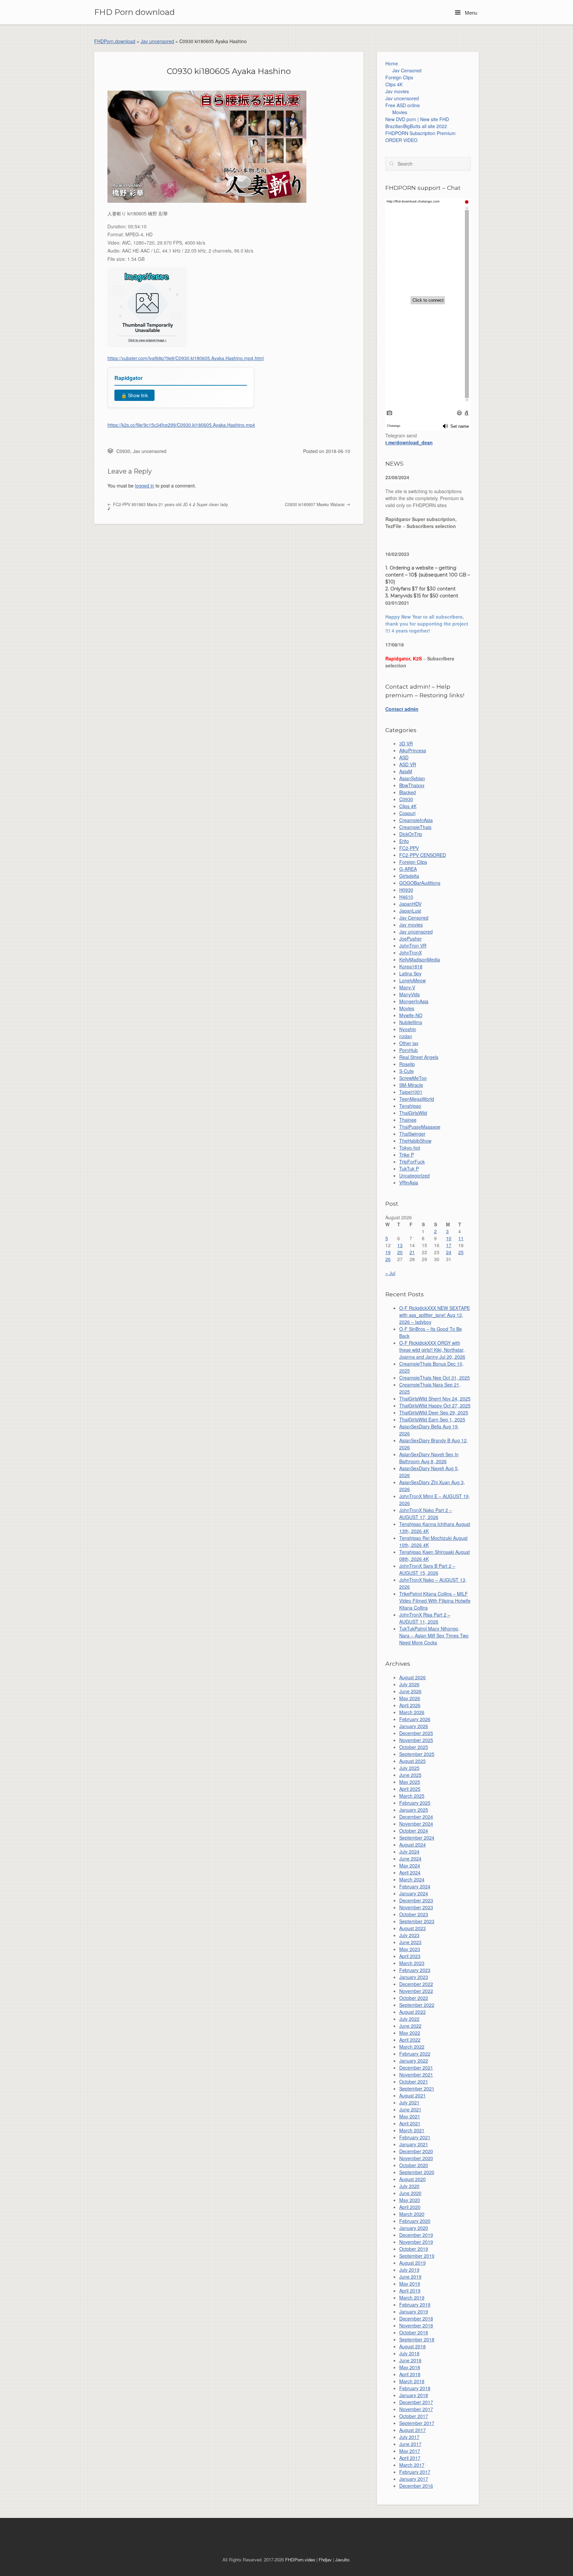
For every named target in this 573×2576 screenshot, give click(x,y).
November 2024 (416, 1824)
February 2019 (415, 2305)
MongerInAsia (414, 1001)
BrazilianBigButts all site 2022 (416, 126)
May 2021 (410, 2116)
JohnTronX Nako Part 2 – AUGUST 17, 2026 (426, 1514)
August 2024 (413, 1845)
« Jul (390, 1273)
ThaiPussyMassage (420, 1127)
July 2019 (409, 2270)
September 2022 (417, 2005)
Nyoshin (408, 1029)
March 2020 (412, 2214)
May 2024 (410, 1865)
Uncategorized (414, 1175)
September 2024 (417, 1838)
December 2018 (416, 2318)
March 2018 (412, 2381)
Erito (404, 841)
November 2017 (416, 2409)
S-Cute (407, 1071)
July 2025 (409, 1768)
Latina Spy (410, 973)
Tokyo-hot (410, 1148)
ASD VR (408, 764)
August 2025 (413, 1761)
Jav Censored (407, 70)
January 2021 (414, 2144)
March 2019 (412, 2298)
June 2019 (410, 2277)
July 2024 (409, 1852)
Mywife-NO (411, 1015)
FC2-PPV (409, 848)
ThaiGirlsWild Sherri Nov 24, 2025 (435, 1399)
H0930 (406, 890)
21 (412, 1252)
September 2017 (417, 2423)
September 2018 (417, 2339)
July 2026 (409, 1684)
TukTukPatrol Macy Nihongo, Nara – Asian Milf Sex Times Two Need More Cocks (434, 1635)
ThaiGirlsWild (413, 1113)
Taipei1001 (411, 1092)
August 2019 (413, 2263)
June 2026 (410, 1691)
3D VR (406, 743)
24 (449, 1252)
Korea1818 (411, 966)
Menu (470, 12)
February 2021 (415, 2137)
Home (392, 63)
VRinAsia (409, 1182)
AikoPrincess (413, 750)
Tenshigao (410, 1106)
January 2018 (414, 2395)
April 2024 (410, 1872)
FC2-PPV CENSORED (423, 855)
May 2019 (410, 2284)
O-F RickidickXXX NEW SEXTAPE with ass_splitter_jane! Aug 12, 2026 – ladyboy (435, 1315)
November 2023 (416, 1907)
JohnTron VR (413, 946)
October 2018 (414, 2332)
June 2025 (410, 1775)
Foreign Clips (399, 77)
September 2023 (417, 1921)
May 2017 (410, 2451)
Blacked (408, 792)
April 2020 (410, 2207)
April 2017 (410, 2458)
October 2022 (414, 1998)
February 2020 (415, 2221)
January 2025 (414, 1810)
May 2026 (410, 1698)
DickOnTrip (411, 834)
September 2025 (417, 1754)
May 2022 (410, 2033)
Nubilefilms (411, 1022)
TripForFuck (412, 1162)
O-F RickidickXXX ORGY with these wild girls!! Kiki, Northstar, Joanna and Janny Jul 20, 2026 (432, 1350)
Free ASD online (403, 105)
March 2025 (412, 1796)
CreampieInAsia (416, 820)
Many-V (407, 987)
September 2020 (417, 2172)
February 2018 (415, 2388)
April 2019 (410, 2291)
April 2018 (410, 2374)
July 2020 (409, 2186)
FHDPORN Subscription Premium (420, 133)
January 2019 (414, 2311)
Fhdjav (325, 2560)
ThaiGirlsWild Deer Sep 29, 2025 (434, 1412)
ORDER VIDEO (401, 140)
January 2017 (414, 2479)
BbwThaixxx (412, 785)
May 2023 (410, 1949)
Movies (400, 112)
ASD (404, 757)
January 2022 (414, 2061)
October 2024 (414, 1831)
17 (449, 1245)
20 (400, 1252)
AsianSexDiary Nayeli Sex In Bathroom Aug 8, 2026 (429, 1458)
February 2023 (415, 1970)
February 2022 (415, 2054)
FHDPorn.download (115, 41)
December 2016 (416, 2486)
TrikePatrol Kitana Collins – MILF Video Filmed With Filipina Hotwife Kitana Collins (435, 1601)
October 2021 (414, 2082)
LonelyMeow (413, 980)
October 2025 (414, 1747)
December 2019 (416, 2235)
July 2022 (409, 2019)
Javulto (342, 2560)
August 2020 (413, 2179)
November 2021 (416, 2075)
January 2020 (414, 2228)
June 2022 (410, 2026)
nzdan (406, 1036)
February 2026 (415, 1719)
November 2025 (416, 1740)
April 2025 (410, 1789)
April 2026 (410, 1705)
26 (388, 1259)
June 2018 (410, 2360)
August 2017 (413, 2430)
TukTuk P (409, 1169)
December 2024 (416, 1817)
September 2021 (417, 2088)
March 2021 (412, 2130)
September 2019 (417, 2256)
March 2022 (412, 2047)
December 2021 (416, 2068)
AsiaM (406, 771)
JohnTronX (411, 952)
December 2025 (416, 1733)
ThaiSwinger (412, 1134)
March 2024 (412, 1879)
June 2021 (410, 2109)
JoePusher (411, 939)
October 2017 (414, 2416)
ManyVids (410, 994)
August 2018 (413, 2346)
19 (388, 1252)
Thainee (408, 1120)
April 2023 (410, 1956)
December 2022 (416, 1984)
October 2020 (414, 2165)
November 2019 (416, 2242)
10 (449, 1238)
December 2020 (416, 2151)
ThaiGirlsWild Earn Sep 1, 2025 (432, 1419)
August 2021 (413, 2095)
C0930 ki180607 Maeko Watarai (315, 504)
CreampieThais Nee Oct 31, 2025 (435, 1378)
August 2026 (413, 1677)
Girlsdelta (409, 876)
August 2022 (413, 2012)
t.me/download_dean (409, 442)
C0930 (123, 451)
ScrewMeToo (413, 1078)
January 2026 (414, 1726)
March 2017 (412, 2465)
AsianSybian (412, 778)
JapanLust (410, 911)
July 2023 (409, 1935)
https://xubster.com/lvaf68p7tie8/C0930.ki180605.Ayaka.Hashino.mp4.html (186, 358)
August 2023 (413, 1928)
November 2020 (416, 2158)
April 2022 (410, 2040)
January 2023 (414, 1977)
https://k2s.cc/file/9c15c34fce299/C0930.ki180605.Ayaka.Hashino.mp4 (181, 425)
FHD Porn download (134, 12)
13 (400, 1245)
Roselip (407, 1064)
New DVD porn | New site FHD (417, 119)
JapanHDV (410, 904)
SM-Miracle (411, 1085)
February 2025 (415, 1803)
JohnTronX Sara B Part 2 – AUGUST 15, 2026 (427, 1569)
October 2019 (414, 2249)
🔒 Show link (134, 395)
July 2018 (409, 2353)
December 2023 (416, 1900)
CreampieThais (415, 827)
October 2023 (414, 1914)
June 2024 (410, 1858)
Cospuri (407, 813)
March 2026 (412, 1712)
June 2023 (410, 1942)
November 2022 (416, 1991)
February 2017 (415, 2472)
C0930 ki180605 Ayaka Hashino (229, 71)
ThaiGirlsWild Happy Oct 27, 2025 (435, 1405)
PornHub (409, 1050)
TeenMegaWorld (417, 1099)
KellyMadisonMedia (420, 959)
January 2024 (414, 1893)
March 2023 (412, 1963)
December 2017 (416, 2402)
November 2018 (416, 2325)
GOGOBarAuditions (420, 883)
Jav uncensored (157, 41)
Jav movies (397, 91)
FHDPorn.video (300, 2560)
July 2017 (409, 2437)
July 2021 (409, 2102)
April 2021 (410, 2123)
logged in (145, 486)
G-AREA (408, 869)
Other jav (409, 1043)
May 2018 (410, 2367)
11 (461, 1238)
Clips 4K (394, 84)
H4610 (406, 897)
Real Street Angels (419, 1057)
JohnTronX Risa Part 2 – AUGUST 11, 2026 (425, 1618)
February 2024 (415, 1886)
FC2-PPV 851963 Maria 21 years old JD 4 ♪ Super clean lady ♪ (168, 507)
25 (461, 1252)
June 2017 (410, 2444)
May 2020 (410, 2200)
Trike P (407, 1155)
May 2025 (410, 1782)
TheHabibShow (415, 1141)
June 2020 (410, 2193)
